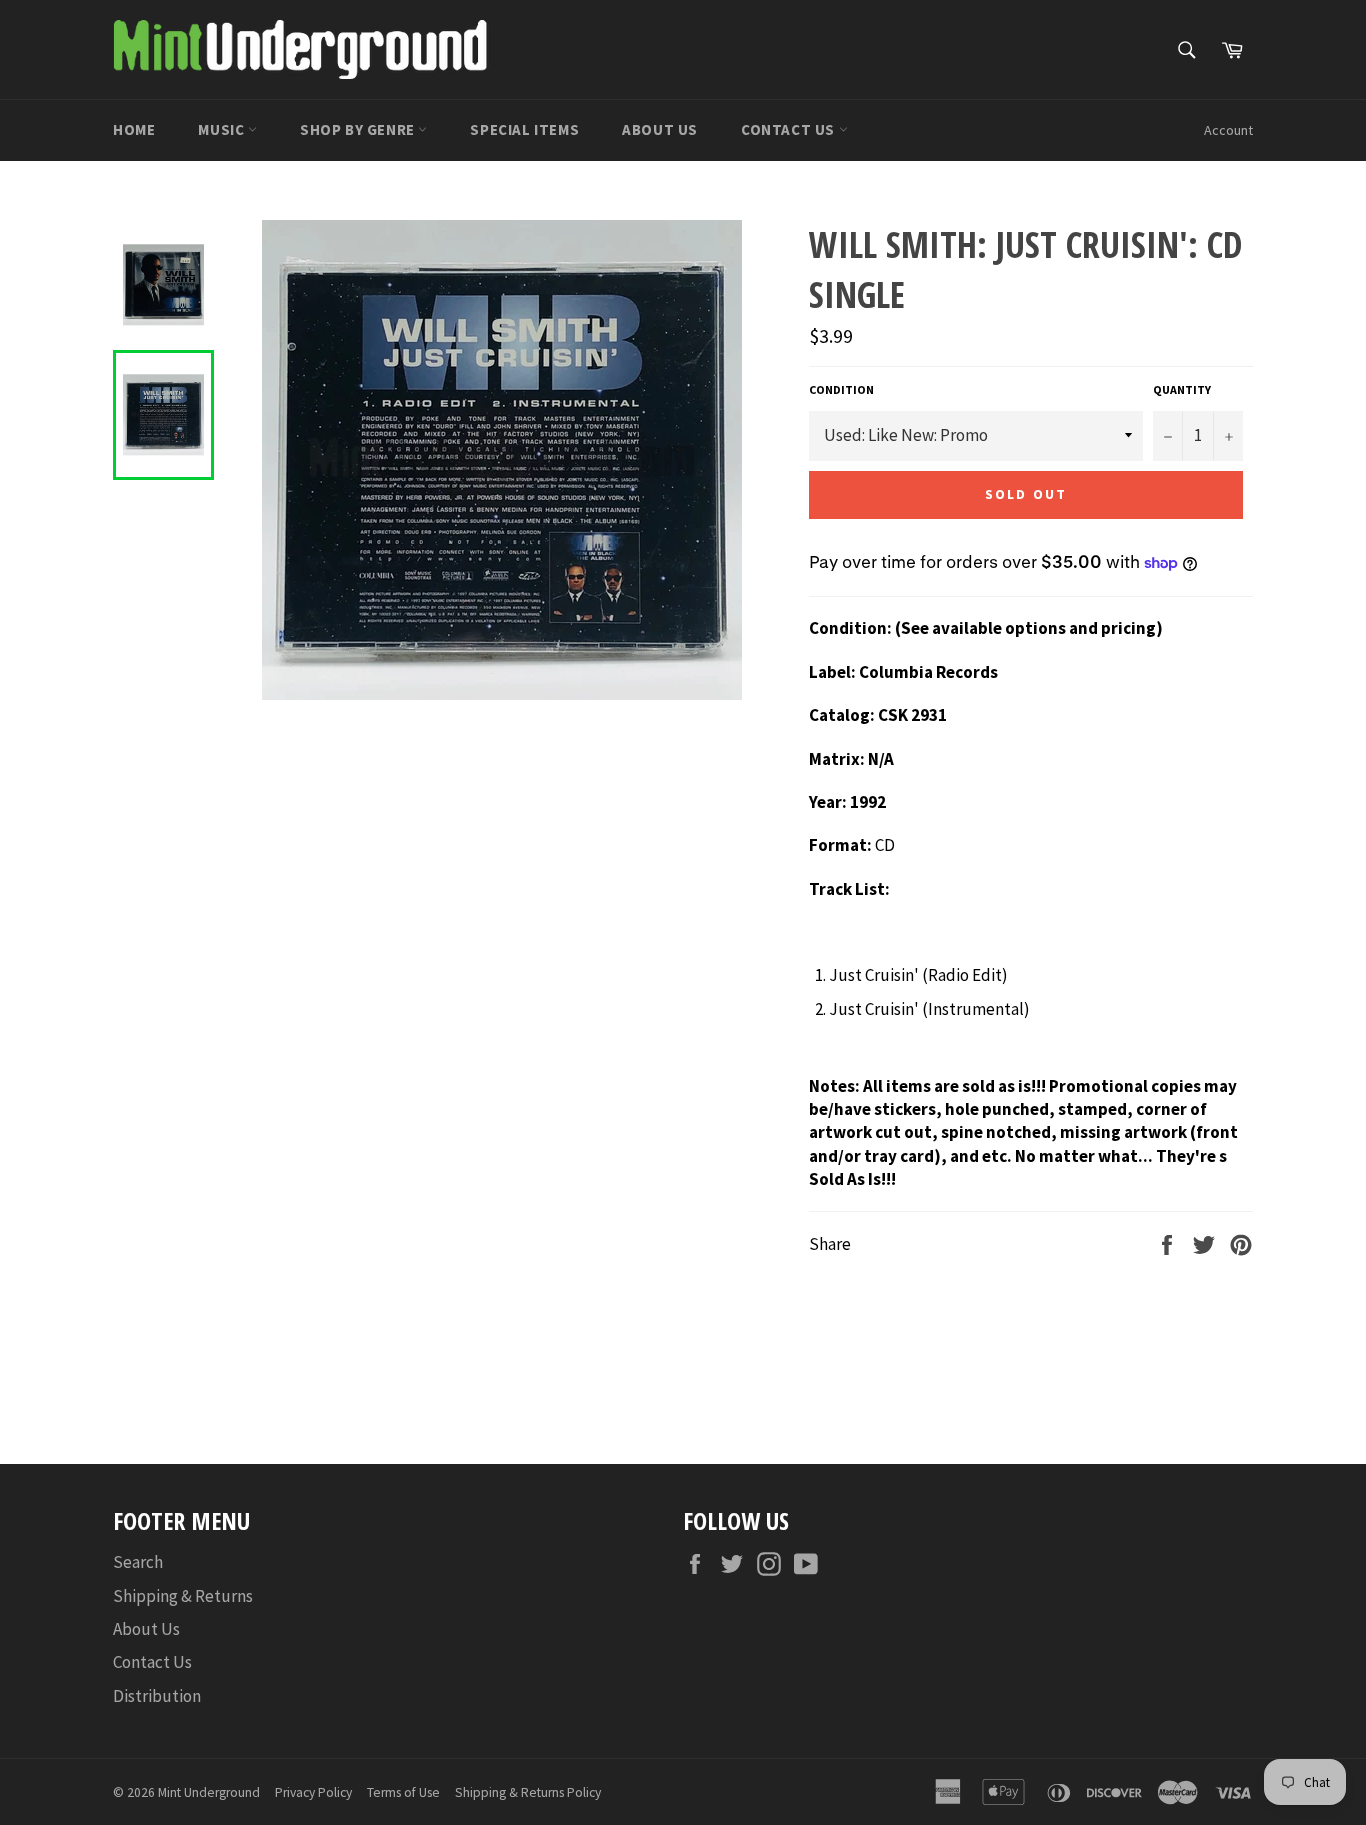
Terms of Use (403, 1792)
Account (1228, 130)
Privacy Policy (313, 1792)
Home (134, 129)
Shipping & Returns (183, 1596)
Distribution (157, 1696)
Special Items (524, 129)
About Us (660, 129)
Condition (841, 389)
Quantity (1182, 389)
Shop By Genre (359, 129)
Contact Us (790, 129)
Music (223, 129)
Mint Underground (209, 1792)
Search (138, 1562)
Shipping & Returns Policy (528, 1792)
